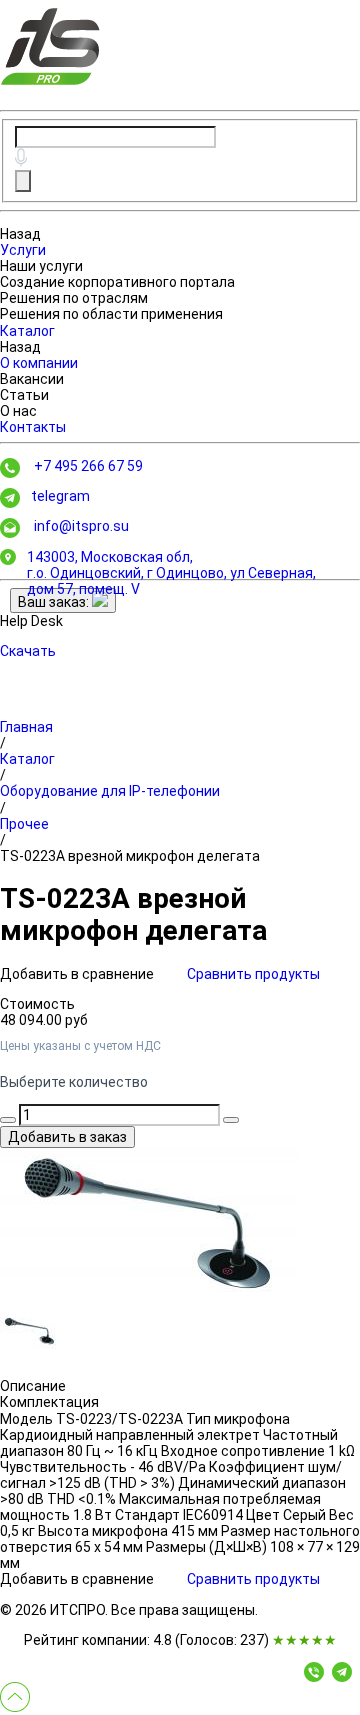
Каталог (27, 331)
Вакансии (32, 379)
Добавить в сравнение (78, 974)
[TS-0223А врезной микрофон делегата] (150, 1223)
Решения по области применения (111, 314)
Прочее (24, 824)
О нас (18, 411)
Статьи (24, 395)
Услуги (23, 250)
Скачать (28, 651)
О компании (39, 363)
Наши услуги (41, 266)
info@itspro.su (81, 526)
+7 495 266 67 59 (88, 466)
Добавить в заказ (67, 1137)
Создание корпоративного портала (117, 282)
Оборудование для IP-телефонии (110, 791)
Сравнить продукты (253, 974)
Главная (26, 727)
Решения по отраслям (74, 298)
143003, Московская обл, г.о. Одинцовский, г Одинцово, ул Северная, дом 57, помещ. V (171, 573)
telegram (60, 496)
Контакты (33, 427)
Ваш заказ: (55, 602)
